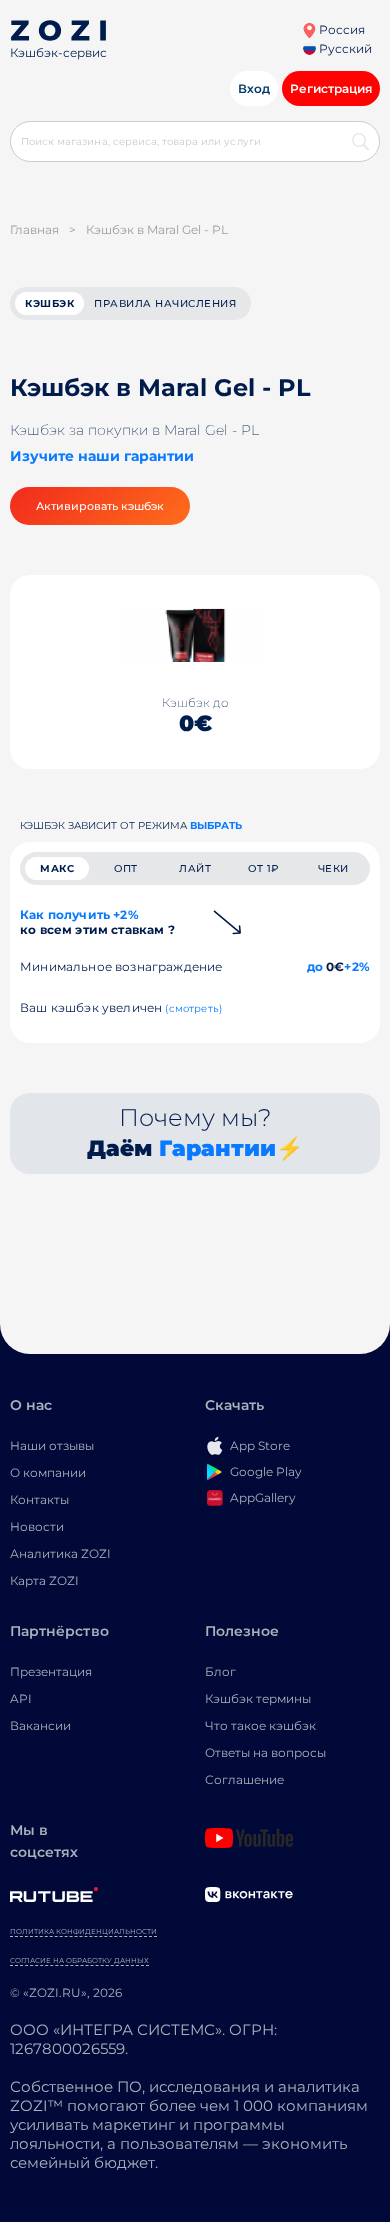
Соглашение (244, 1779)
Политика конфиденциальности (83, 1931)
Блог (220, 1671)
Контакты (39, 1499)
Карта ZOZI (44, 1580)
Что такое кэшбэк (260, 1725)
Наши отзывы (52, 1445)
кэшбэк (49, 303)
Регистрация (331, 88)
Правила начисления (165, 303)
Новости (37, 1526)
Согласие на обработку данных (79, 1960)
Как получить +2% (97, 922)
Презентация (51, 1671)
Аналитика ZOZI (60, 1553)
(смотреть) (193, 1008)
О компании (48, 1472)
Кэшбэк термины (258, 1698)
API (21, 1698)
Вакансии (40, 1725)
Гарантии (217, 1148)
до (315, 966)
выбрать (216, 825)
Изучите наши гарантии (102, 456)
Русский (344, 48)
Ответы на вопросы (265, 1752)
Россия (340, 29)
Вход (254, 88)
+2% (357, 966)
